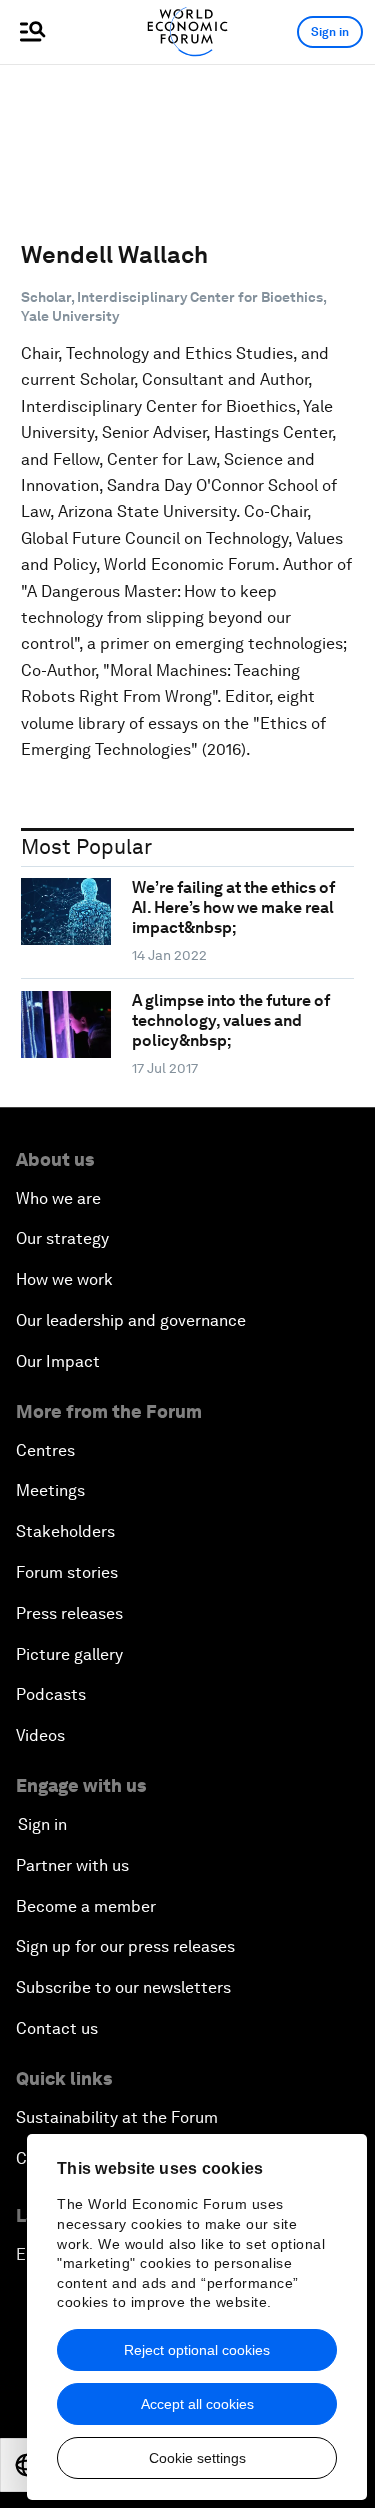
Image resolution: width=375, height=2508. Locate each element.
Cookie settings (197, 2458)
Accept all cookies (197, 2404)
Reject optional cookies (197, 2350)
